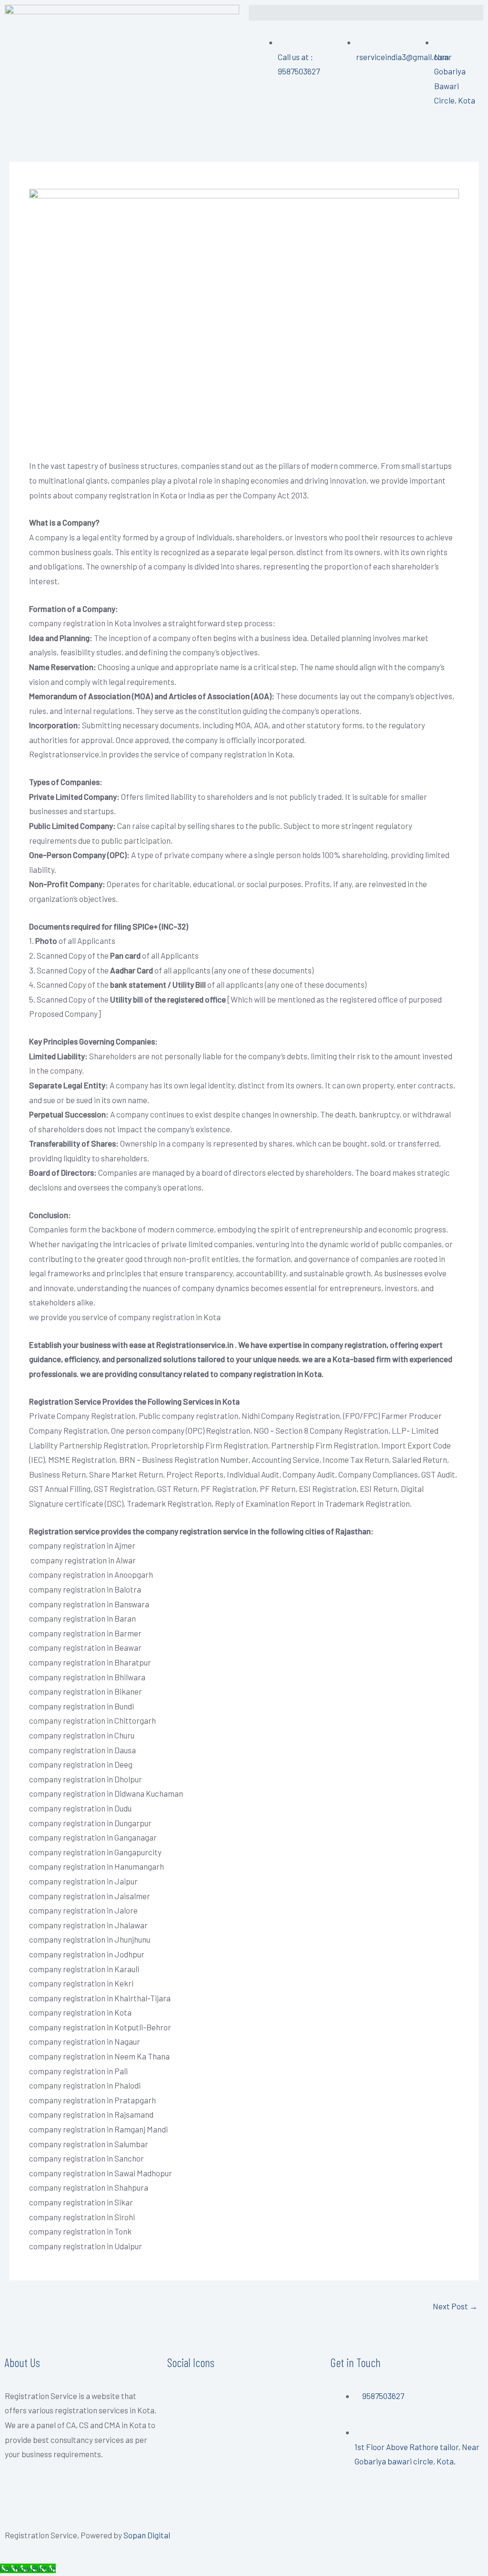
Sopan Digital (147, 2535)
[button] (366, 13)
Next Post (455, 2306)
